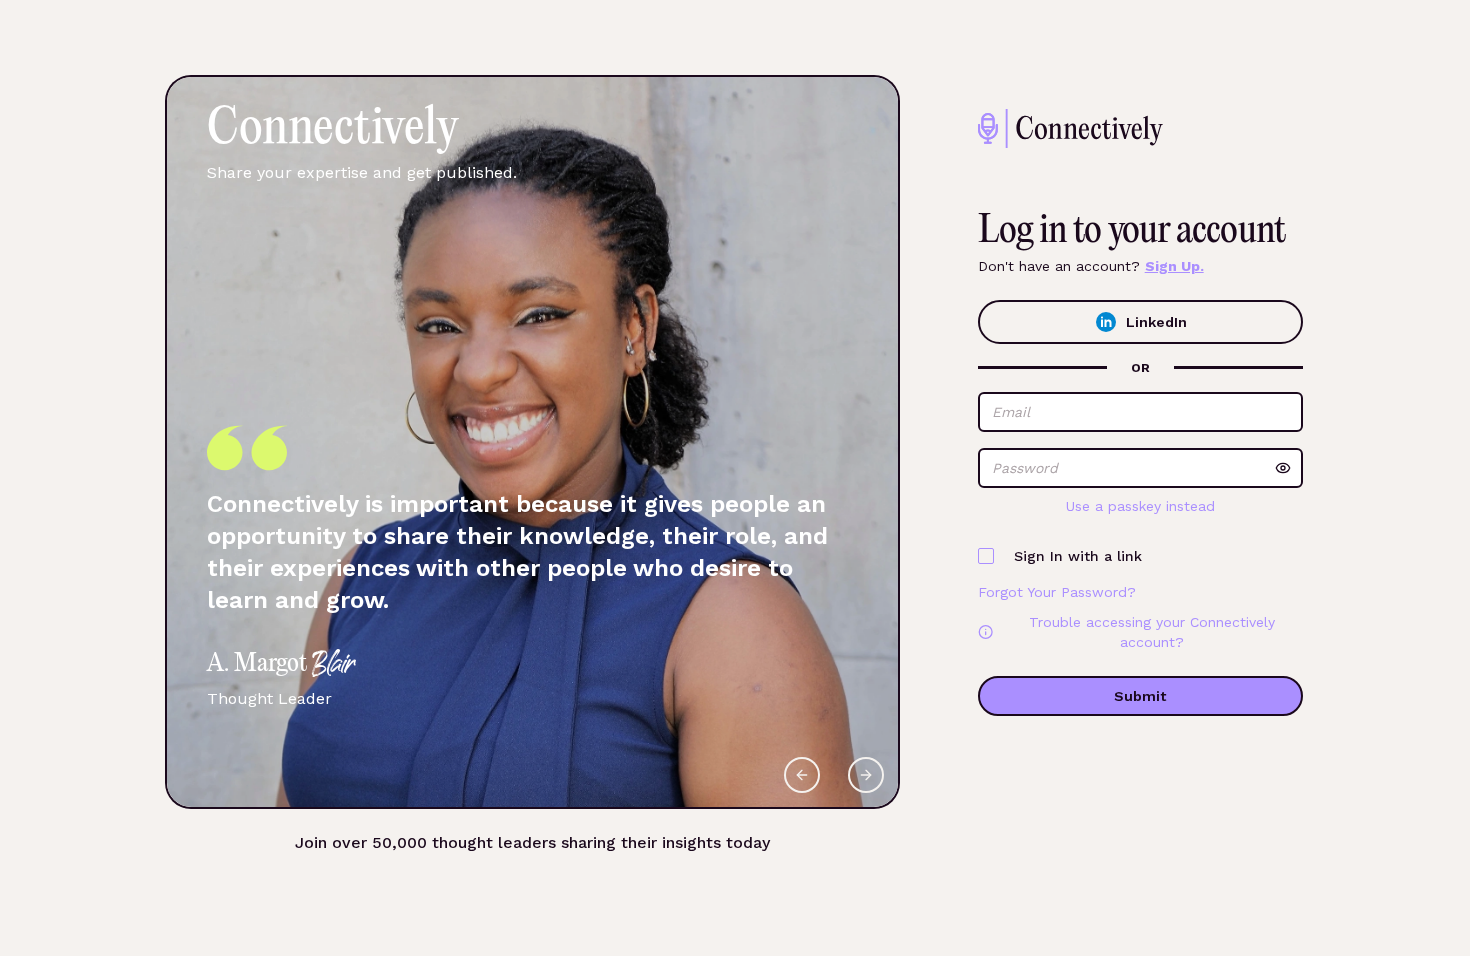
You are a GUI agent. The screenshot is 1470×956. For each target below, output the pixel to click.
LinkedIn (1156, 322)
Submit (1140, 696)
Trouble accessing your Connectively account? (1152, 632)
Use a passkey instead (1140, 506)
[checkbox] (986, 556)
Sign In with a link (1078, 556)
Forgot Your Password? (1057, 592)
